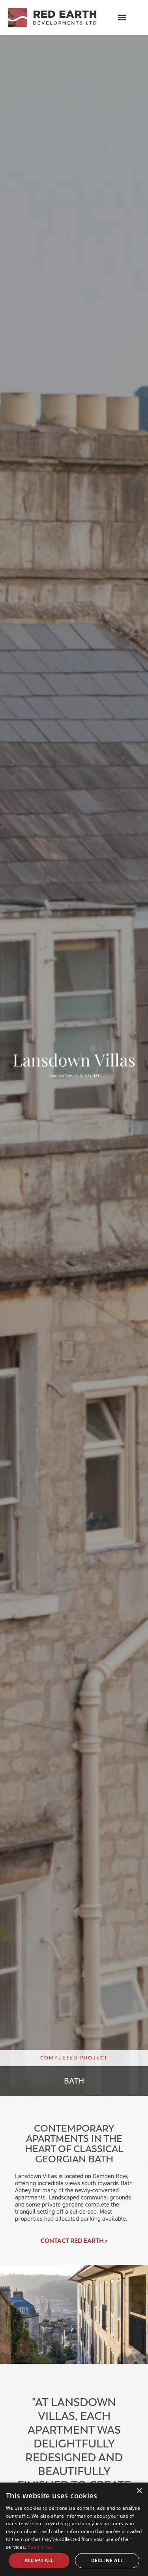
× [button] (139, 2491)
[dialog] (74, 2529)
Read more (40, 2547)
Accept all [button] (39, 2560)
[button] (122, 18)
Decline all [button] (107, 2560)
